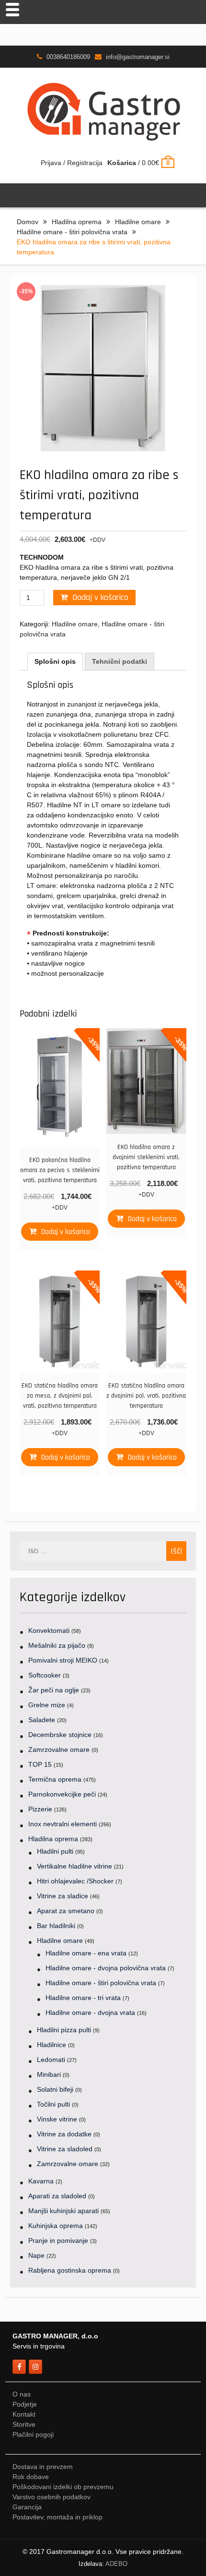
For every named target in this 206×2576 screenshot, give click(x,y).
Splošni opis (55, 661)
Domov (28, 222)
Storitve (24, 2424)
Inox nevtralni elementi (63, 1824)
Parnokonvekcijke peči (62, 1794)
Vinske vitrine (57, 2119)
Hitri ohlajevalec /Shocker (75, 1881)
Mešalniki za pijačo (57, 1645)
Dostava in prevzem (43, 2467)
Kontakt (24, 2414)
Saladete (42, 1720)
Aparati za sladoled (57, 2196)
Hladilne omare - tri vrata (83, 1998)
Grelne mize (47, 1705)
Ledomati (51, 2060)
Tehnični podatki (120, 661)
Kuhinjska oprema (56, 2226)
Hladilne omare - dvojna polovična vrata (106, 1968)
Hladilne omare (138, 222)
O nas (22, 2394)
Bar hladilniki (56, 1926)
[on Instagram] (35, 2367)
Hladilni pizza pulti (64, 2030)
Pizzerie (40, 1809)
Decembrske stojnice (60, 1735)
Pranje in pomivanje (58, 2241)
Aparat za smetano (66, 1911)
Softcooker (45, 1675)
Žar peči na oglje (54, 1690)
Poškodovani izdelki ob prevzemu (63, 2487)
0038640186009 (68, 57)
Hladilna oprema (77, 222)
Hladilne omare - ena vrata (86, 1953)
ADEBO (116, 2564)
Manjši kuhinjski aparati (63, 2211)
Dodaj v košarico (100, 597)
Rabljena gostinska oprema (70, 2270)
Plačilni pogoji (33, 2434)
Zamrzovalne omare (59, 1749)
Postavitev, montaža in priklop (57, 2517)
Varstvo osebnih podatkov (51, 2497)
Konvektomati (49, 1630)
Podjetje (25, 2404)
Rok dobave (31, 2477)
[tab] (55, 662)
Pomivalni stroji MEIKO (63, 1660)
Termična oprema (55, 1779)
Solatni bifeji (55, 2089)
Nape (36, 2255)
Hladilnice (51, 2045)
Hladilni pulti (55, 1851)
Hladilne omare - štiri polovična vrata (72, 232)
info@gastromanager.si (138, 57)
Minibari (49, 2074)
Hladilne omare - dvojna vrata (90, 2013)
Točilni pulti (53, 2104)
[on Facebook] (19, 2367)
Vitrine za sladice (63, 1896)
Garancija (27, 2507)
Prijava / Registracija (72, 163)
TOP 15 (40, 1764)
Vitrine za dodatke (64, 2134)
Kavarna (41, 2181)
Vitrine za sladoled (65, 2149)
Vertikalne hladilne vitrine (74, 1866)
